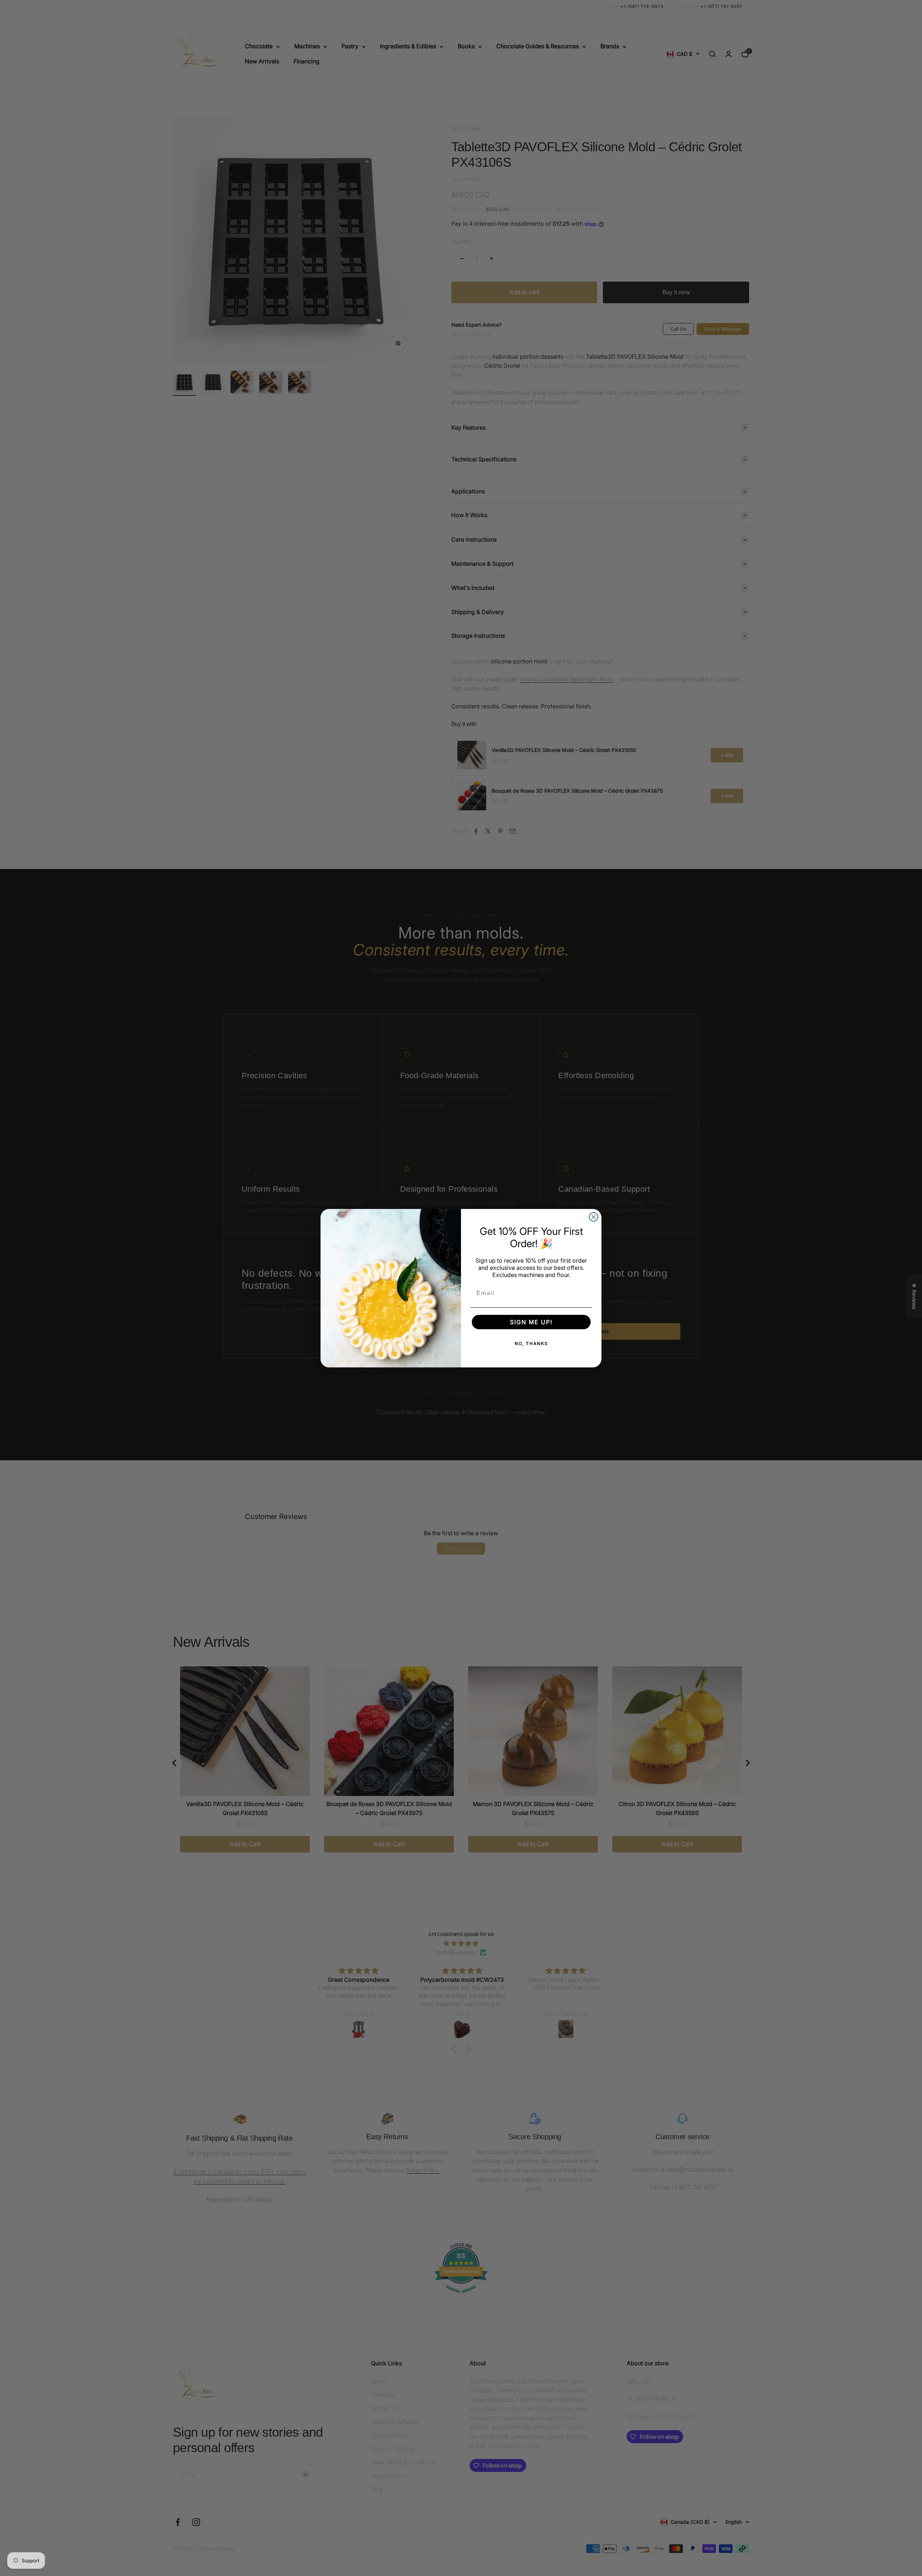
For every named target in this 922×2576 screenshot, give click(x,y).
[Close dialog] (594, 1217)
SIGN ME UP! (531, 1322)
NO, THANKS (531, 1343)
